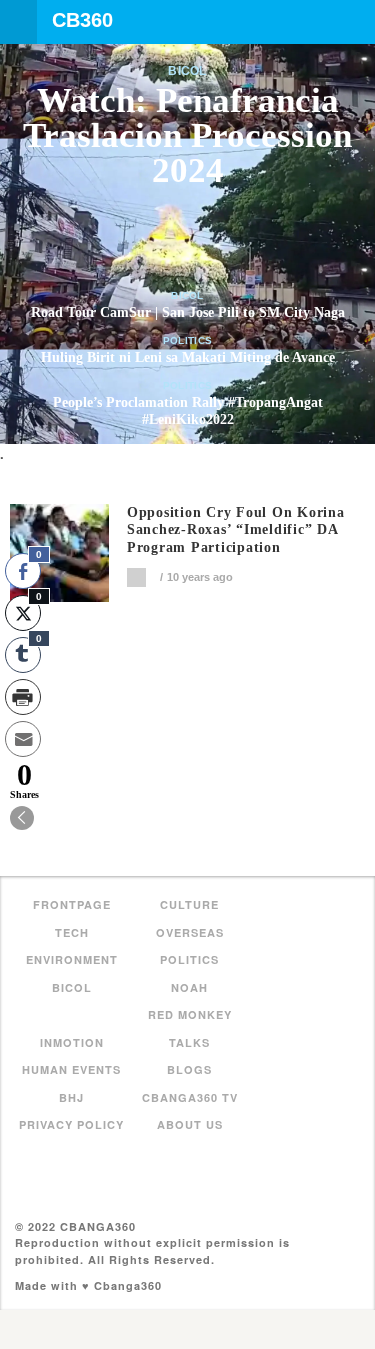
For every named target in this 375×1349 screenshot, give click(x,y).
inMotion (72, 1042)
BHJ (71, 1097)
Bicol (187, 71)
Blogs (189, 1069)
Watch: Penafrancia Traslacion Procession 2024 (187, 135)
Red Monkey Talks (190, 1028)
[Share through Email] (23, 739)
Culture (189, 904)
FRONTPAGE (72, 904)
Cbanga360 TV (190, 1097)
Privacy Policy (71, 1124)
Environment (72, 959)
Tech (72, 932)
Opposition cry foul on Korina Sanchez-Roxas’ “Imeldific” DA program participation (236, 530)
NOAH (189, 987)
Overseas (190, 932)
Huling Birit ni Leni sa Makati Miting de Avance (188, 357)
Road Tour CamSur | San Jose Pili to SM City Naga (188, 312)
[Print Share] (23, 697)
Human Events (71, 1069)
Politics (187, 340)
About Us (190, 1124)
